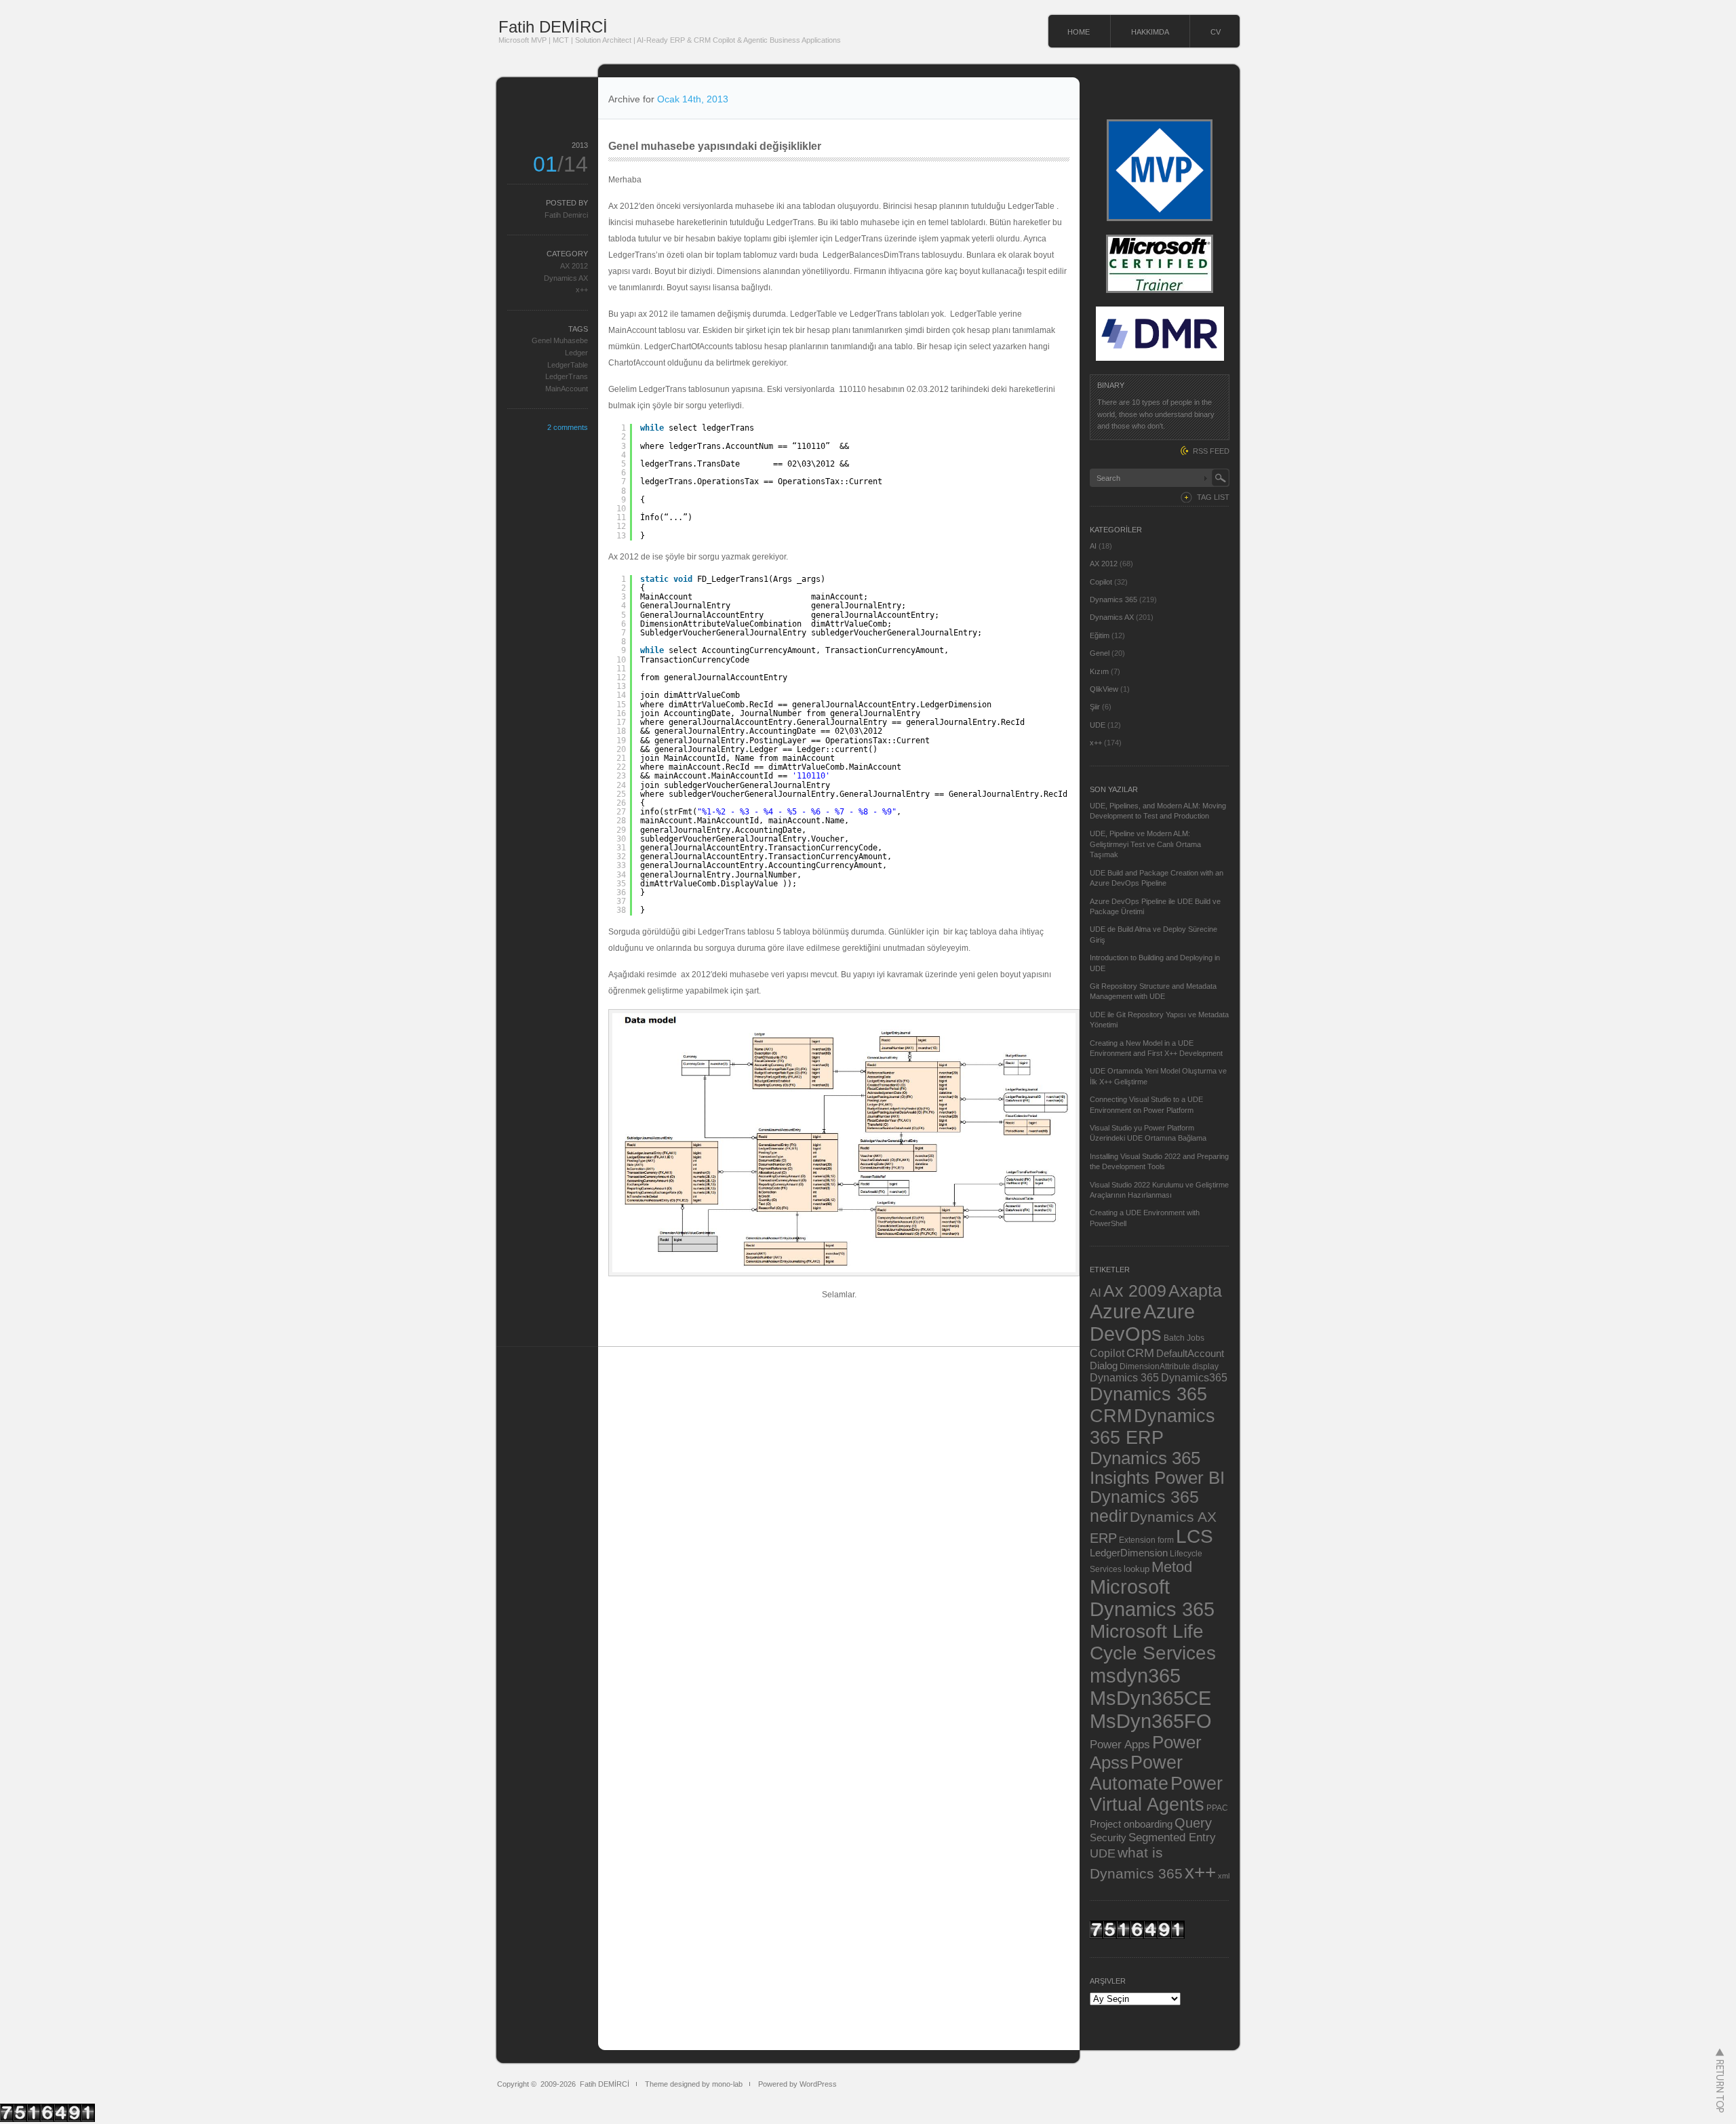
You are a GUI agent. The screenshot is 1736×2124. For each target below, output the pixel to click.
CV (1216, 32)
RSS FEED (1211, 451)
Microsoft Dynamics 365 (1152, 1598)
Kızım (1099, 671)
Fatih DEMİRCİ (553, 27)
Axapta (1195, 1291)
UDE (1098, 725)
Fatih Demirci (566, 215)
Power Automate (1136, 1773)
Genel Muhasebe (560, 340)
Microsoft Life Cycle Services (1153, 1642)
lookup (1137, 1569)
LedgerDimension (1129, 1553)
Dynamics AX (566, 278)
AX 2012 (574, 266)
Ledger (576, 353)
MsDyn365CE (1150, 1698)
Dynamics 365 (1113, 599)
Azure (1116, 1312)
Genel (1100, 653)
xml (1224, 1876)
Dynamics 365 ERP (1152, 1427)
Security (1108, 1838)
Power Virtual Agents (1156, 1794)
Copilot (1101, 582)
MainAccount (567, 389)
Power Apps (1120, 1744)
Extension (1137, 1540)
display (1205, 1366)
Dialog (1104, 1366)
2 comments (568, 427)
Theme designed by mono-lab (694, 2084)
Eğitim (1100, 635)
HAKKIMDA (1150, 32)
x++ (582, 290)
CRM (1140, 1353)
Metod (1172, 1567)
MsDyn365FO (1151, 1721)
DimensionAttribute (1155, 1366)
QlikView (1104, 689)
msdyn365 (1135, 1675)
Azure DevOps (1142, 1323)
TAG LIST (1213, 497)
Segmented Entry (1172, 1837)
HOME (1079, 32)
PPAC (1217, 1808)
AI (1093, 546)
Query (1193, 1823)
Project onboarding (1131, 1824)
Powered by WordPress (797, 2084)
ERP (1103, 1538)
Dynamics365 (1194, 1377)
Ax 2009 (1135, 1291)
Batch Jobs (1184, 1338)
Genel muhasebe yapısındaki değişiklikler (715, 146)
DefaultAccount (1190, 1354)
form (1166, 1540)
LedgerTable (568, 365)
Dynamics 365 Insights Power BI (1157, 1468)
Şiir (1095, 707)
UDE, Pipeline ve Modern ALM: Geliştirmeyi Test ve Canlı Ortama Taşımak (1145, 844)
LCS (1195, 1536)
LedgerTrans (567, 376)
